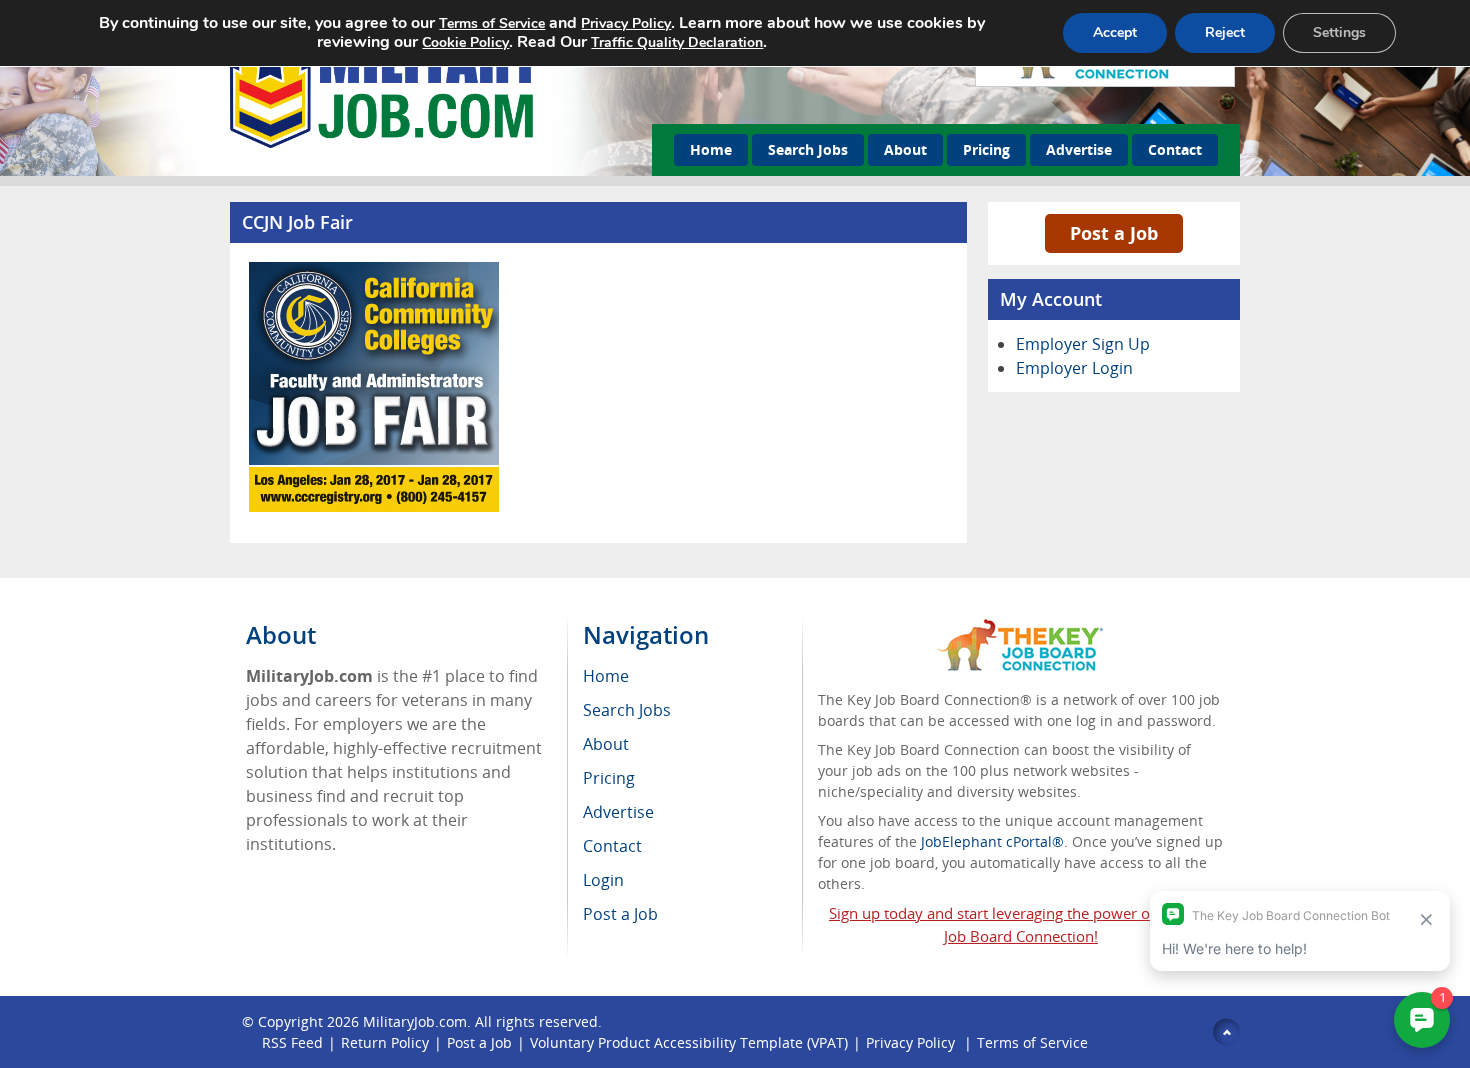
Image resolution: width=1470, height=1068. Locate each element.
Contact (1175, 149)
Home (711, 149)
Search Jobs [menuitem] (627, 710)
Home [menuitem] (606, 676)
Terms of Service (1032, 1042)
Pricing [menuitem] (609, 778)
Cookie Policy (465, 42)
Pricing (986, 149)
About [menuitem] (606, 744)
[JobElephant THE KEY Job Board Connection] (1020, 628)
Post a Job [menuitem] (620, 914)
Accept (1115, 32)
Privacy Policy (912, 1042)
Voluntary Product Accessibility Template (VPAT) (689, 1042)
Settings (1339, 32)
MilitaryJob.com (415, 1021)
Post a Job (1114, 233)
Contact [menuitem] (612, 846)
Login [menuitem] (603, 880)
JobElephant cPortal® (992, 841)
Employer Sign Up (1083, 344)
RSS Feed (292, 1042)
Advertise (1079, 149)
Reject (1225, 32)
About (905, 149)
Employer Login (1074, 368)
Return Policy (385, 1042)
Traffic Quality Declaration (677, 42)
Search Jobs (808, 149)
